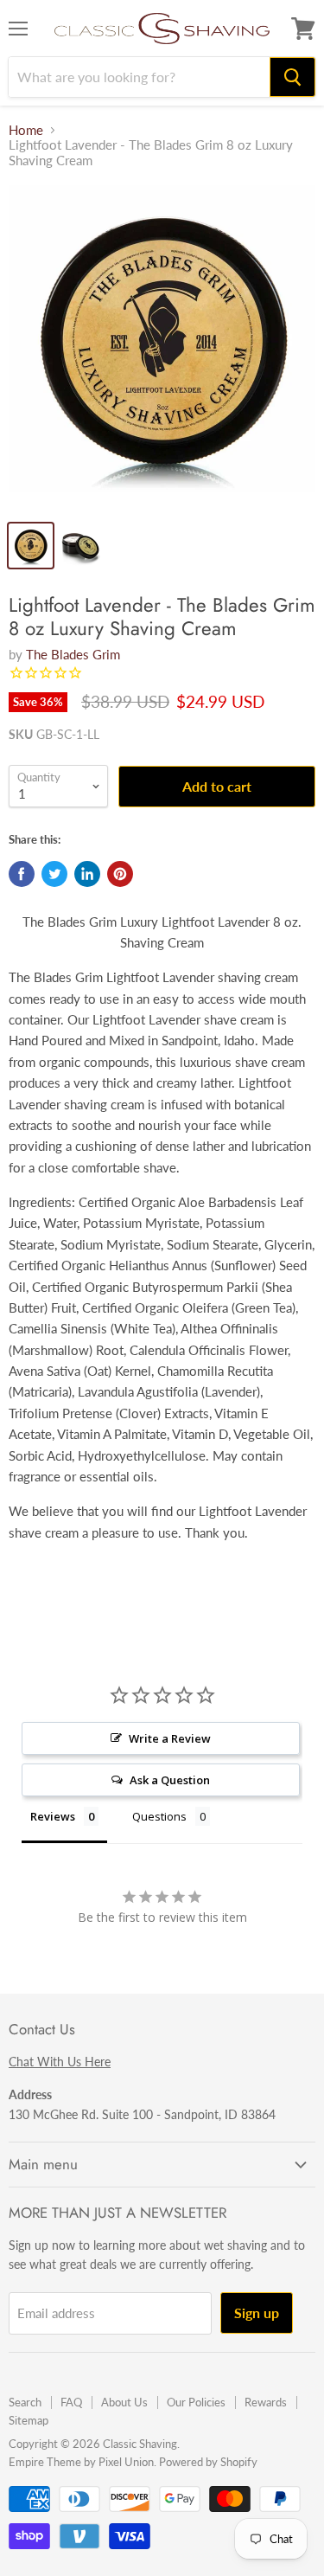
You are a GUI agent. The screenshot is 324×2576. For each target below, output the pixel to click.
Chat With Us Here (60, 2062)
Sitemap (29, 2420)
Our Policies (196, 2402)
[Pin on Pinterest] (120, 874)
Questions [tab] (159, 1816)
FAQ (71, 2402)
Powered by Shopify (208, 2462)
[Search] (292, 77)
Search (25, 2402)
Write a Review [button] (170, 1738)
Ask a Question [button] (170, 1780)
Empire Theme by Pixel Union (81, 2462)
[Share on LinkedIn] (87, 874)
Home (26, 130)
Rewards (266, 2402)
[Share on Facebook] (22, 874)
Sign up (257, 2313)
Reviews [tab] (53, 1816)
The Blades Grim (73, 654)
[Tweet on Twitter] (54, 874)
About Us (124, 2402)
